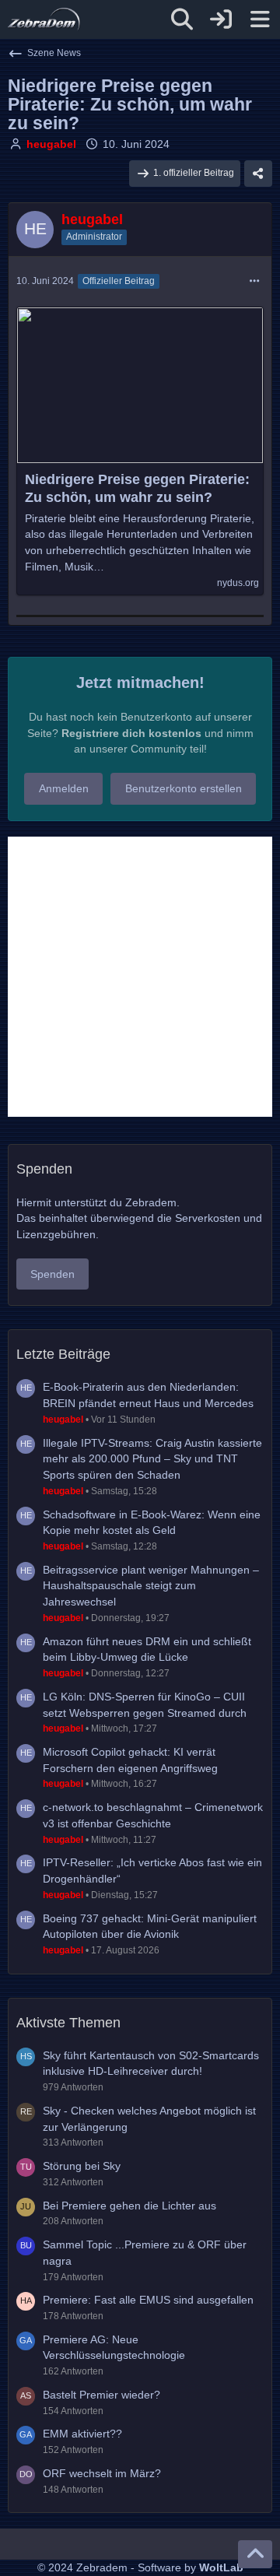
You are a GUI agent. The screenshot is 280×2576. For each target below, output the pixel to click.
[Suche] (182, 19)
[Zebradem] (44, 19)
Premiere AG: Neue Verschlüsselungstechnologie (114, 2348)
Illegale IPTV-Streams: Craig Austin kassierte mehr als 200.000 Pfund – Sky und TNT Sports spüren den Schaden (152, 1459)
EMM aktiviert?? (82, 2434)
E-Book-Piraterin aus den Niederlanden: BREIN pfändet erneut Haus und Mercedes (148, 1395)
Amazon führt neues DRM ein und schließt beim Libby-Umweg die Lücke (147, 1649)
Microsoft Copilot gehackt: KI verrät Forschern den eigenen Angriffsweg (130, 1760)
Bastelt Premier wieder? (101, 2395)
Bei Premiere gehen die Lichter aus (129, 2206)
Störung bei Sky (82, 2166)
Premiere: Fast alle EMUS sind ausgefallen (148, 2300)
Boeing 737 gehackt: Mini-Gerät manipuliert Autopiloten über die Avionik (150, 1927)
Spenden (52, 1274)
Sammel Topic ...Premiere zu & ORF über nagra (145, 2253)
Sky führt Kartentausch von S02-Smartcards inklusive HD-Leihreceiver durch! (151, 2064)
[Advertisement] (140, 977)
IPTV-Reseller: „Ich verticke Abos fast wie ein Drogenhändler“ (152, 1871)
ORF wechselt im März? (102, 2473)
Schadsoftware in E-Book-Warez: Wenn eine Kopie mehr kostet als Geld (152, 1523)
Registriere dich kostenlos (131, 733)
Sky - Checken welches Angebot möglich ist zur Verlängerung (149, 2119)
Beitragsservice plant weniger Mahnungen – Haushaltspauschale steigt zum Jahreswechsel (151, 1586)
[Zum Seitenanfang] (255, 2554)
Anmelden (64, 788)
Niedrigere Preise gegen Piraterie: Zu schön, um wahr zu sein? (137, 488)
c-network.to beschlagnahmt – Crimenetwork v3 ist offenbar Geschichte (153, 1815)
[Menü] (260, 19)
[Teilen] (258, 174)
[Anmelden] (221, 19)
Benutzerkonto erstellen (184, 788)
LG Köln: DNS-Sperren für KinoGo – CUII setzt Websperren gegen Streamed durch (145, 1705)
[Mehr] (254, 281)
